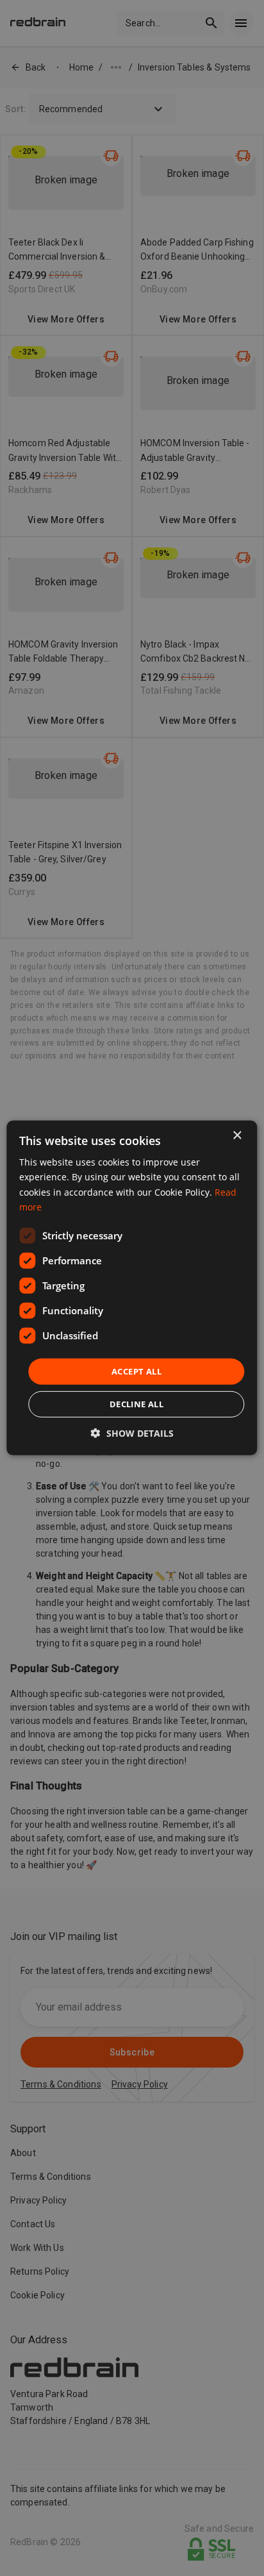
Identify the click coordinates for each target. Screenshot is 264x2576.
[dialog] (132, 1288)
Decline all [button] (136, 1404)
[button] (132, 1433)
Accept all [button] (136, 1371)
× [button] (237, 1136)
